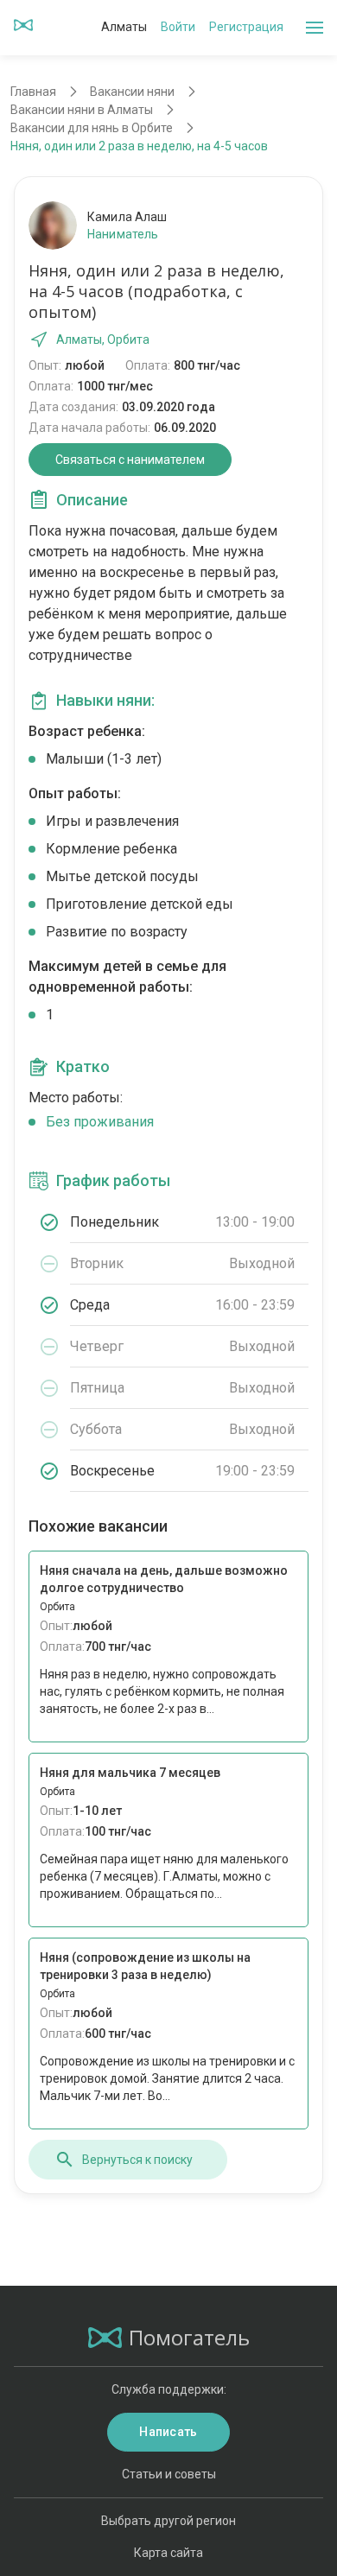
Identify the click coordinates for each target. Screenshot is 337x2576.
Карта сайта (168, 2553)
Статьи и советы (169, 2474)
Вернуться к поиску (137, 2160)
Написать (168, 2432)
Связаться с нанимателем (130, 460)
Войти (178, 27)
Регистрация (246, 27)
